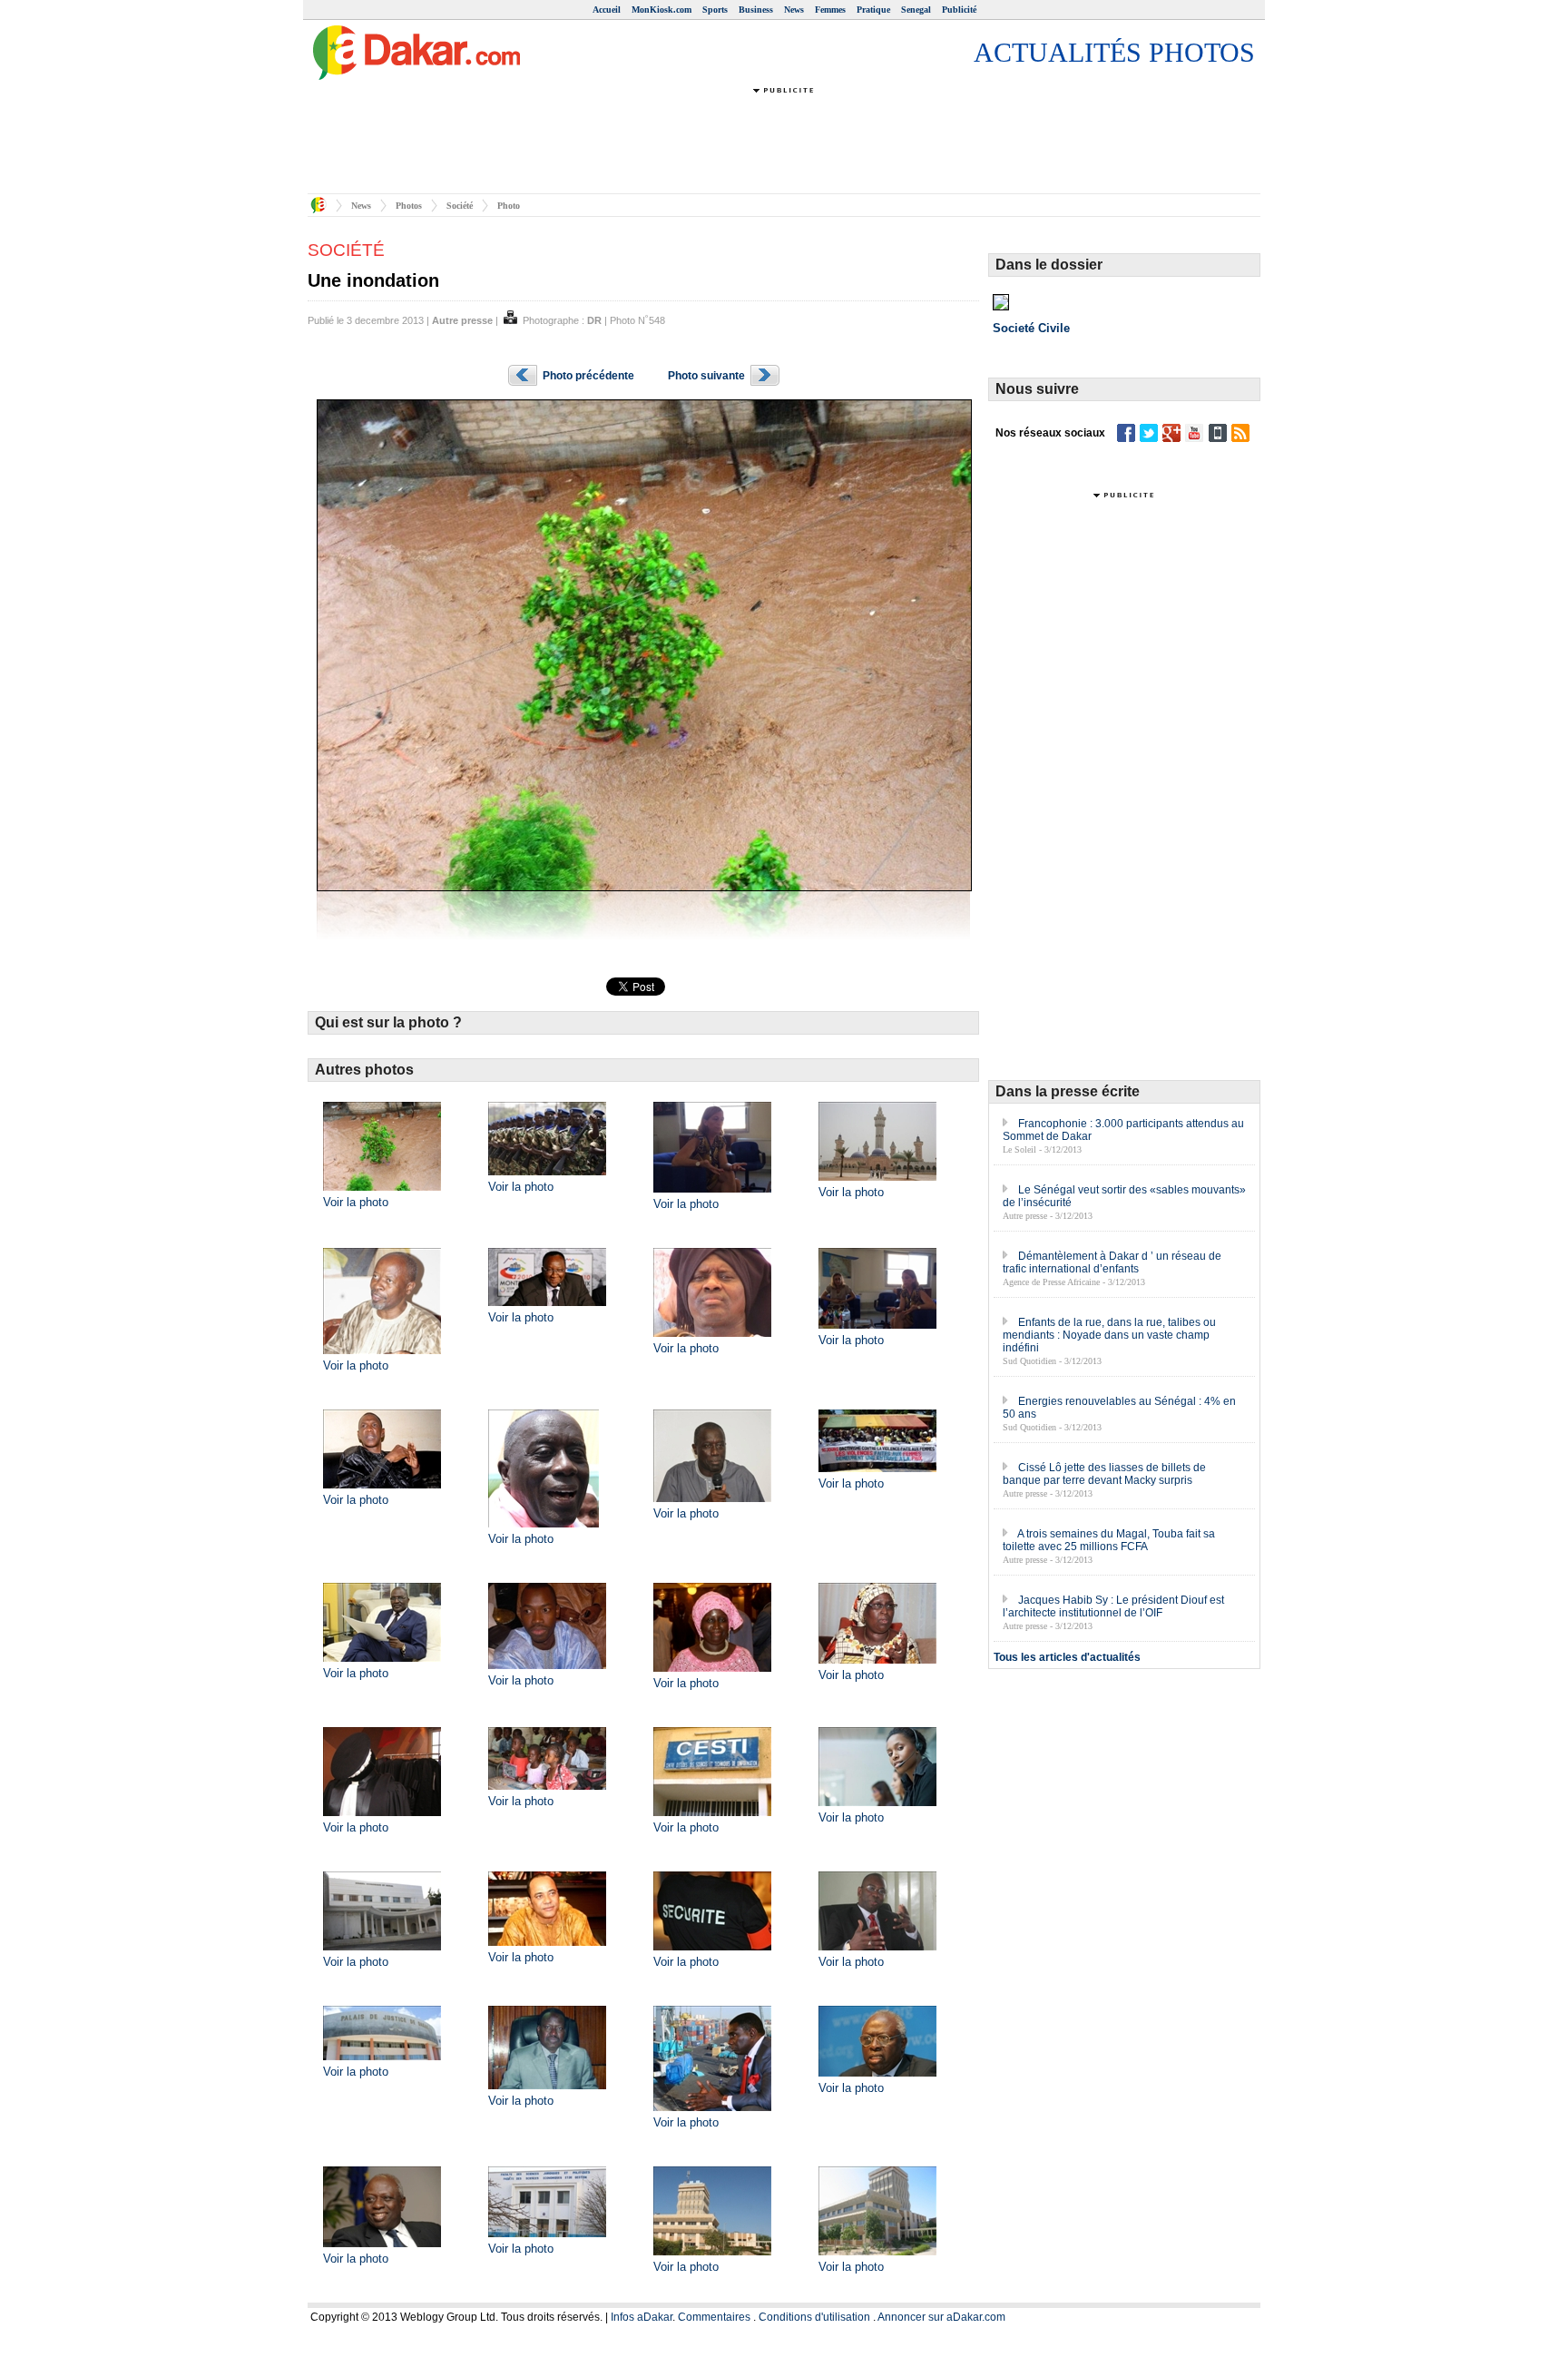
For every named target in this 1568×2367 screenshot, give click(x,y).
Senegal (916, 10)
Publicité (959, 10)
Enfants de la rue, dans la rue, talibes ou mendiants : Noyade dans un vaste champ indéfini (1109, 1335)
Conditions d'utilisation (814, 2317)
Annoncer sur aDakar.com (941, 2317)
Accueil (607, 10)
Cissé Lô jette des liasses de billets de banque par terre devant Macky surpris (1104, 1474)
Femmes (830, 10)
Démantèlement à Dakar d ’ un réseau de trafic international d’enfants (1112, 1262)
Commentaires (714, 2317)
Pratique (873, 10)
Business (756, 10)
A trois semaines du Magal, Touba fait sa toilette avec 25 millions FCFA (1109, 1540)
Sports (715, 10)
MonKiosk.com (661, 10)
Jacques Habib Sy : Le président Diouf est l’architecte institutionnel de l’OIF (1113, 1606)
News (794, 10)
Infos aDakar (642, 2317)
